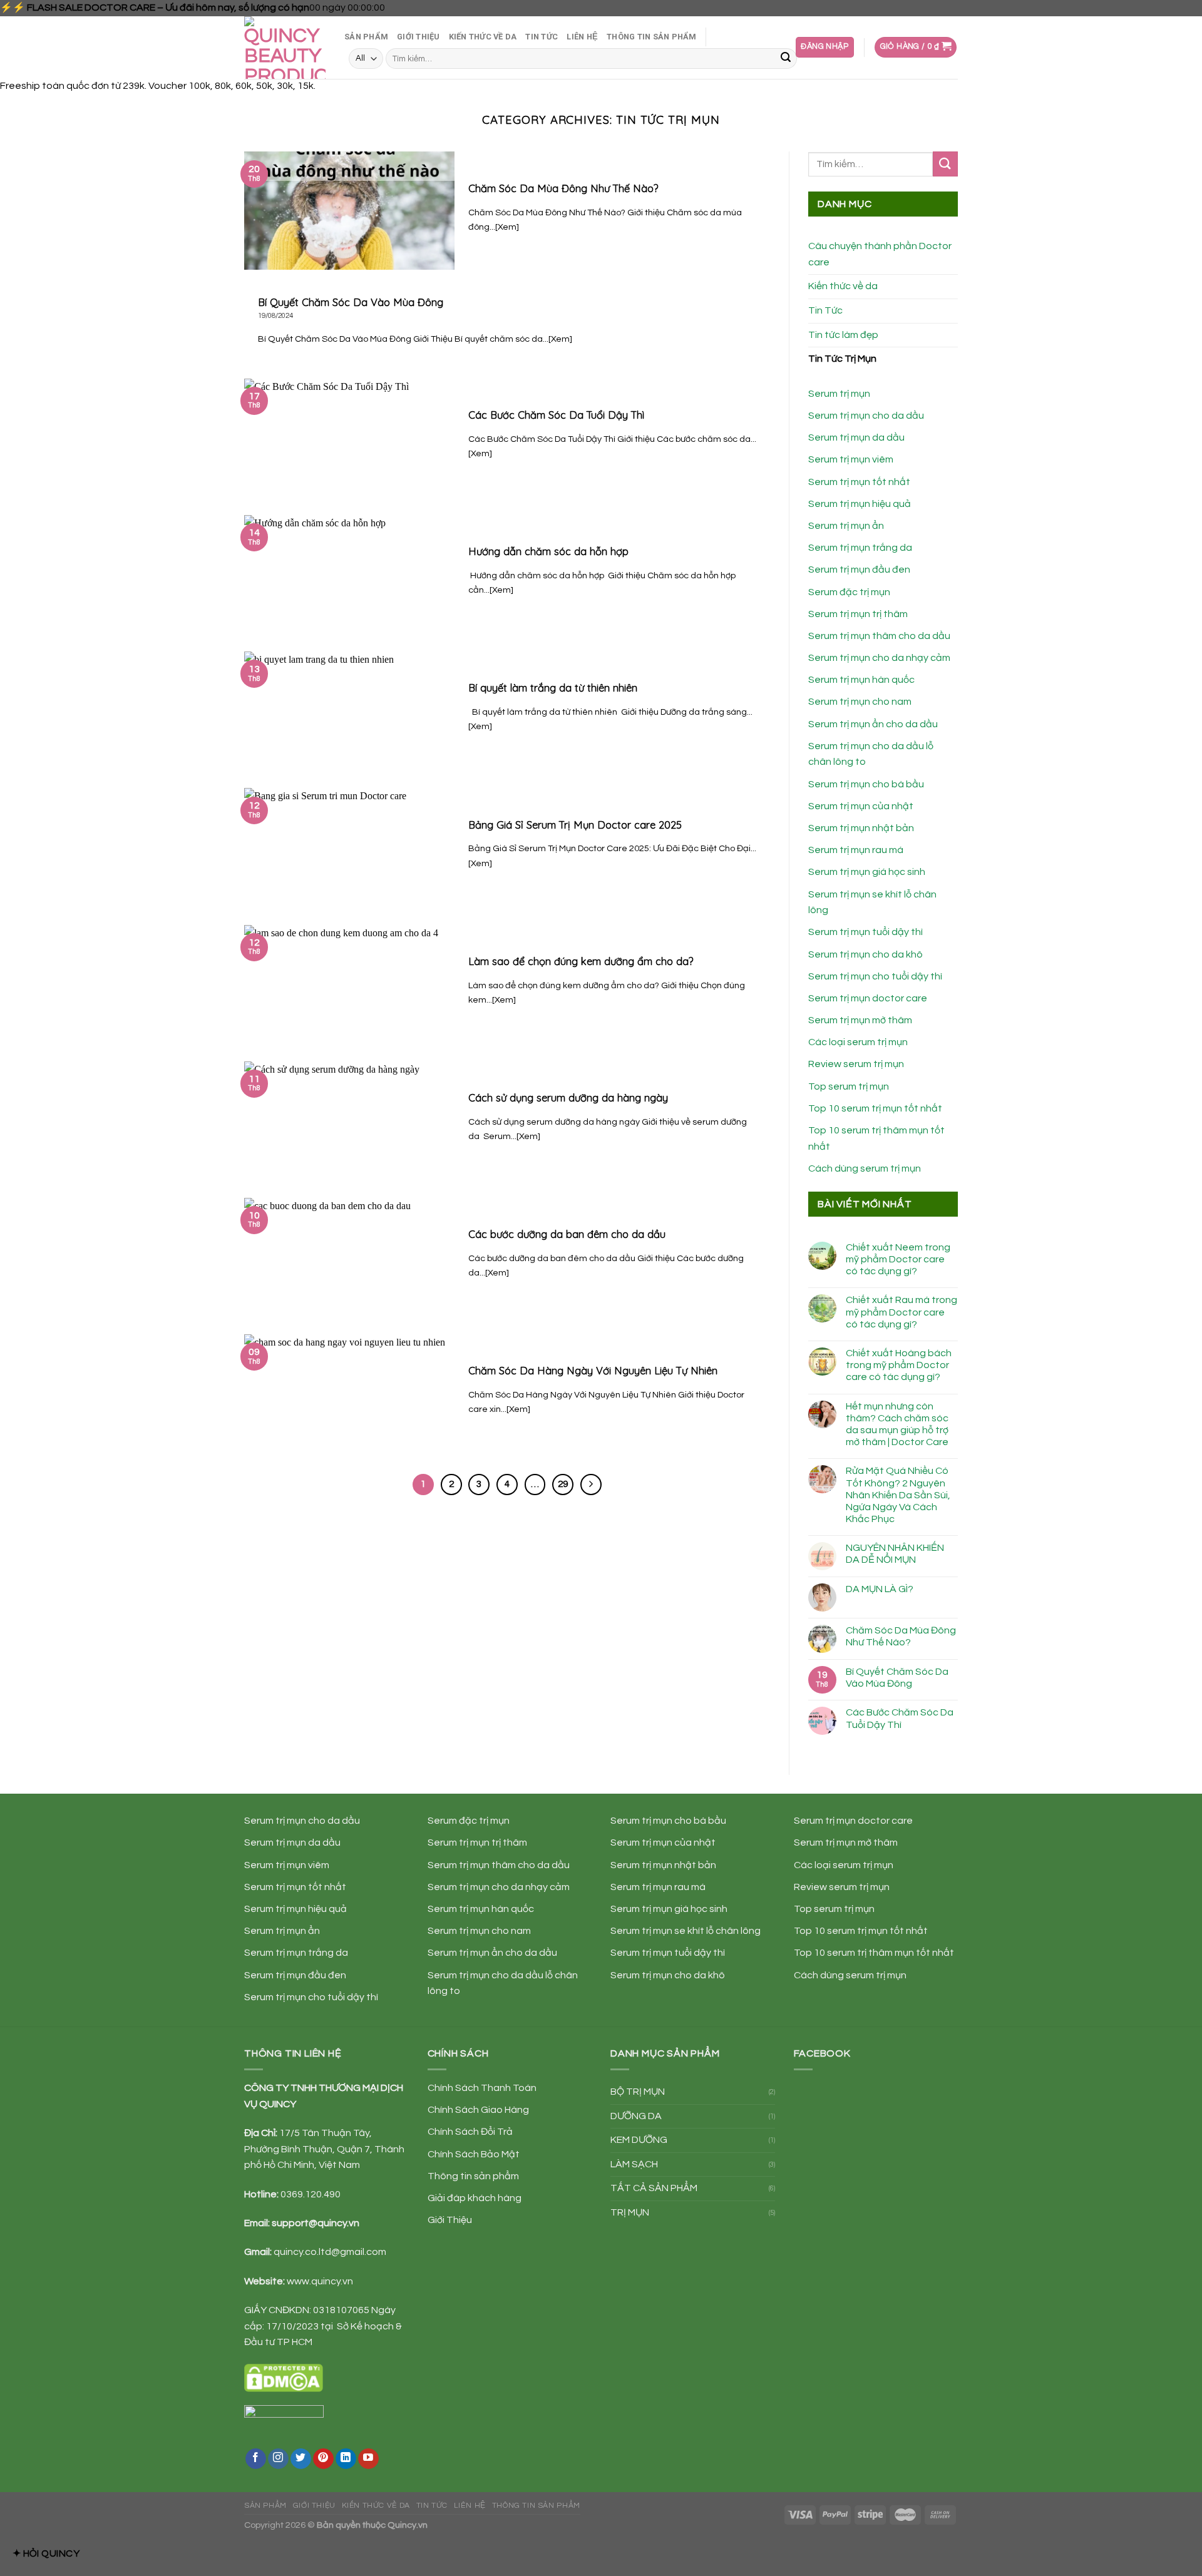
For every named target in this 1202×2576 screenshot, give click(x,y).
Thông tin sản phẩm (652, 37)
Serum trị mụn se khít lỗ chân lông (686, 1931)
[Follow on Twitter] (301, 2459)
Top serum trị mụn (849, 1086)
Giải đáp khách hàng (475, 2198)
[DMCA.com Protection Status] (284, 2377)
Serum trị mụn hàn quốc (861, 680)
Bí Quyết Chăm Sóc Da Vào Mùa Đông (897, 1678)
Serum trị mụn (839, 394)
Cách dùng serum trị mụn (865, 1168)
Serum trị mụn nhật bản (861, 828)
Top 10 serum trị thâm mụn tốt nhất (874, 1953)
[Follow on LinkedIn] (346, 2459)
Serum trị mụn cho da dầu (866, 416)
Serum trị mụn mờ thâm (860, 1020)
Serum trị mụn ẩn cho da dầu (873, 724)
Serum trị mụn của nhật (861, 806)
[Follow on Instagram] (278, 2459)
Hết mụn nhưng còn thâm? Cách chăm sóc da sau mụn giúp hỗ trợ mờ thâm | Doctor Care (897, 1424)
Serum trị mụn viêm (851, 459)
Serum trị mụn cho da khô (866, 954)
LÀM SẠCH (634, 2164)
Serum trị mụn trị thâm (858, 614)
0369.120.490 (311, 2194)
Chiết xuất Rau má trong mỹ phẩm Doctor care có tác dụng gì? (902, 1312)
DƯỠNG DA (636, 2116)
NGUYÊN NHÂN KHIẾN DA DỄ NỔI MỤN (895, 1554)
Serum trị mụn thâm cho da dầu (879, 636)
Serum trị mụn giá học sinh (867, 872)
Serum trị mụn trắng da (860, 548)
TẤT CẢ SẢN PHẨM (654, 2188)
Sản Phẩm (366, 37)
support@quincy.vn (316, 2223)
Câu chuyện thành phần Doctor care (880, 254)
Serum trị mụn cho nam (860, 702)
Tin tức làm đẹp (843, 335)
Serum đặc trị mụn (849, 592)
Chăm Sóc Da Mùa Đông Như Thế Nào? (901, 1636)
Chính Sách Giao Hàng (478, 2110)
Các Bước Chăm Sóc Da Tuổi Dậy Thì (900, 1718)
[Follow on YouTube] (368, 2459)
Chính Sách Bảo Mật (474, 2154)
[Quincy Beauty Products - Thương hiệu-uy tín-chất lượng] (285, 48)
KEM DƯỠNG (639, 2140)
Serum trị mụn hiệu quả (860, 504)
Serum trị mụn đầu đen (859, 570)
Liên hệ (582, 37)
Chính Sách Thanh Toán (482, 2088)
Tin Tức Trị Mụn (842, 359)
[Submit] (786, 59)
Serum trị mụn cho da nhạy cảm (879, 658)
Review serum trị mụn (856, 1064)
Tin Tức (542, 37)
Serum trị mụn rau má (856, 850)
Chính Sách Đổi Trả (470, 2132)
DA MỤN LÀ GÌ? (880, 1589)
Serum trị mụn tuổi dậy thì (866, 932)
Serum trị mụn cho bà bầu (866, 784)
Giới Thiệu (450, 2220)
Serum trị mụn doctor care (868, 998)
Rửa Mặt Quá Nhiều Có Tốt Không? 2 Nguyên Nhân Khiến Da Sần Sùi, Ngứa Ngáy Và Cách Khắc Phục (898, 1495)
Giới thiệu (419, 37)
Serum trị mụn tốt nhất (859, 482)
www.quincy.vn (320, 2281)
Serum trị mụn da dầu (856, 437)
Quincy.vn (408, 2525)
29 (563, 1484)
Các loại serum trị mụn (858, 1042)
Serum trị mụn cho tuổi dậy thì (875, 976)
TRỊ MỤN (630, 2212)
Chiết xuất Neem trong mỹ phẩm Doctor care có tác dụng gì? (898, 1259)
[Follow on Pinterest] (323, 2459)
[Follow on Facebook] (256, 2459)
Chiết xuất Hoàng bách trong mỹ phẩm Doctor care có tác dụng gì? (899, 1365)
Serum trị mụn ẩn (846, 526)
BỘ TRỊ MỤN (638, 2092)
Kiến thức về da (483, 37)
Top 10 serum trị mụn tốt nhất (875, 1108)
